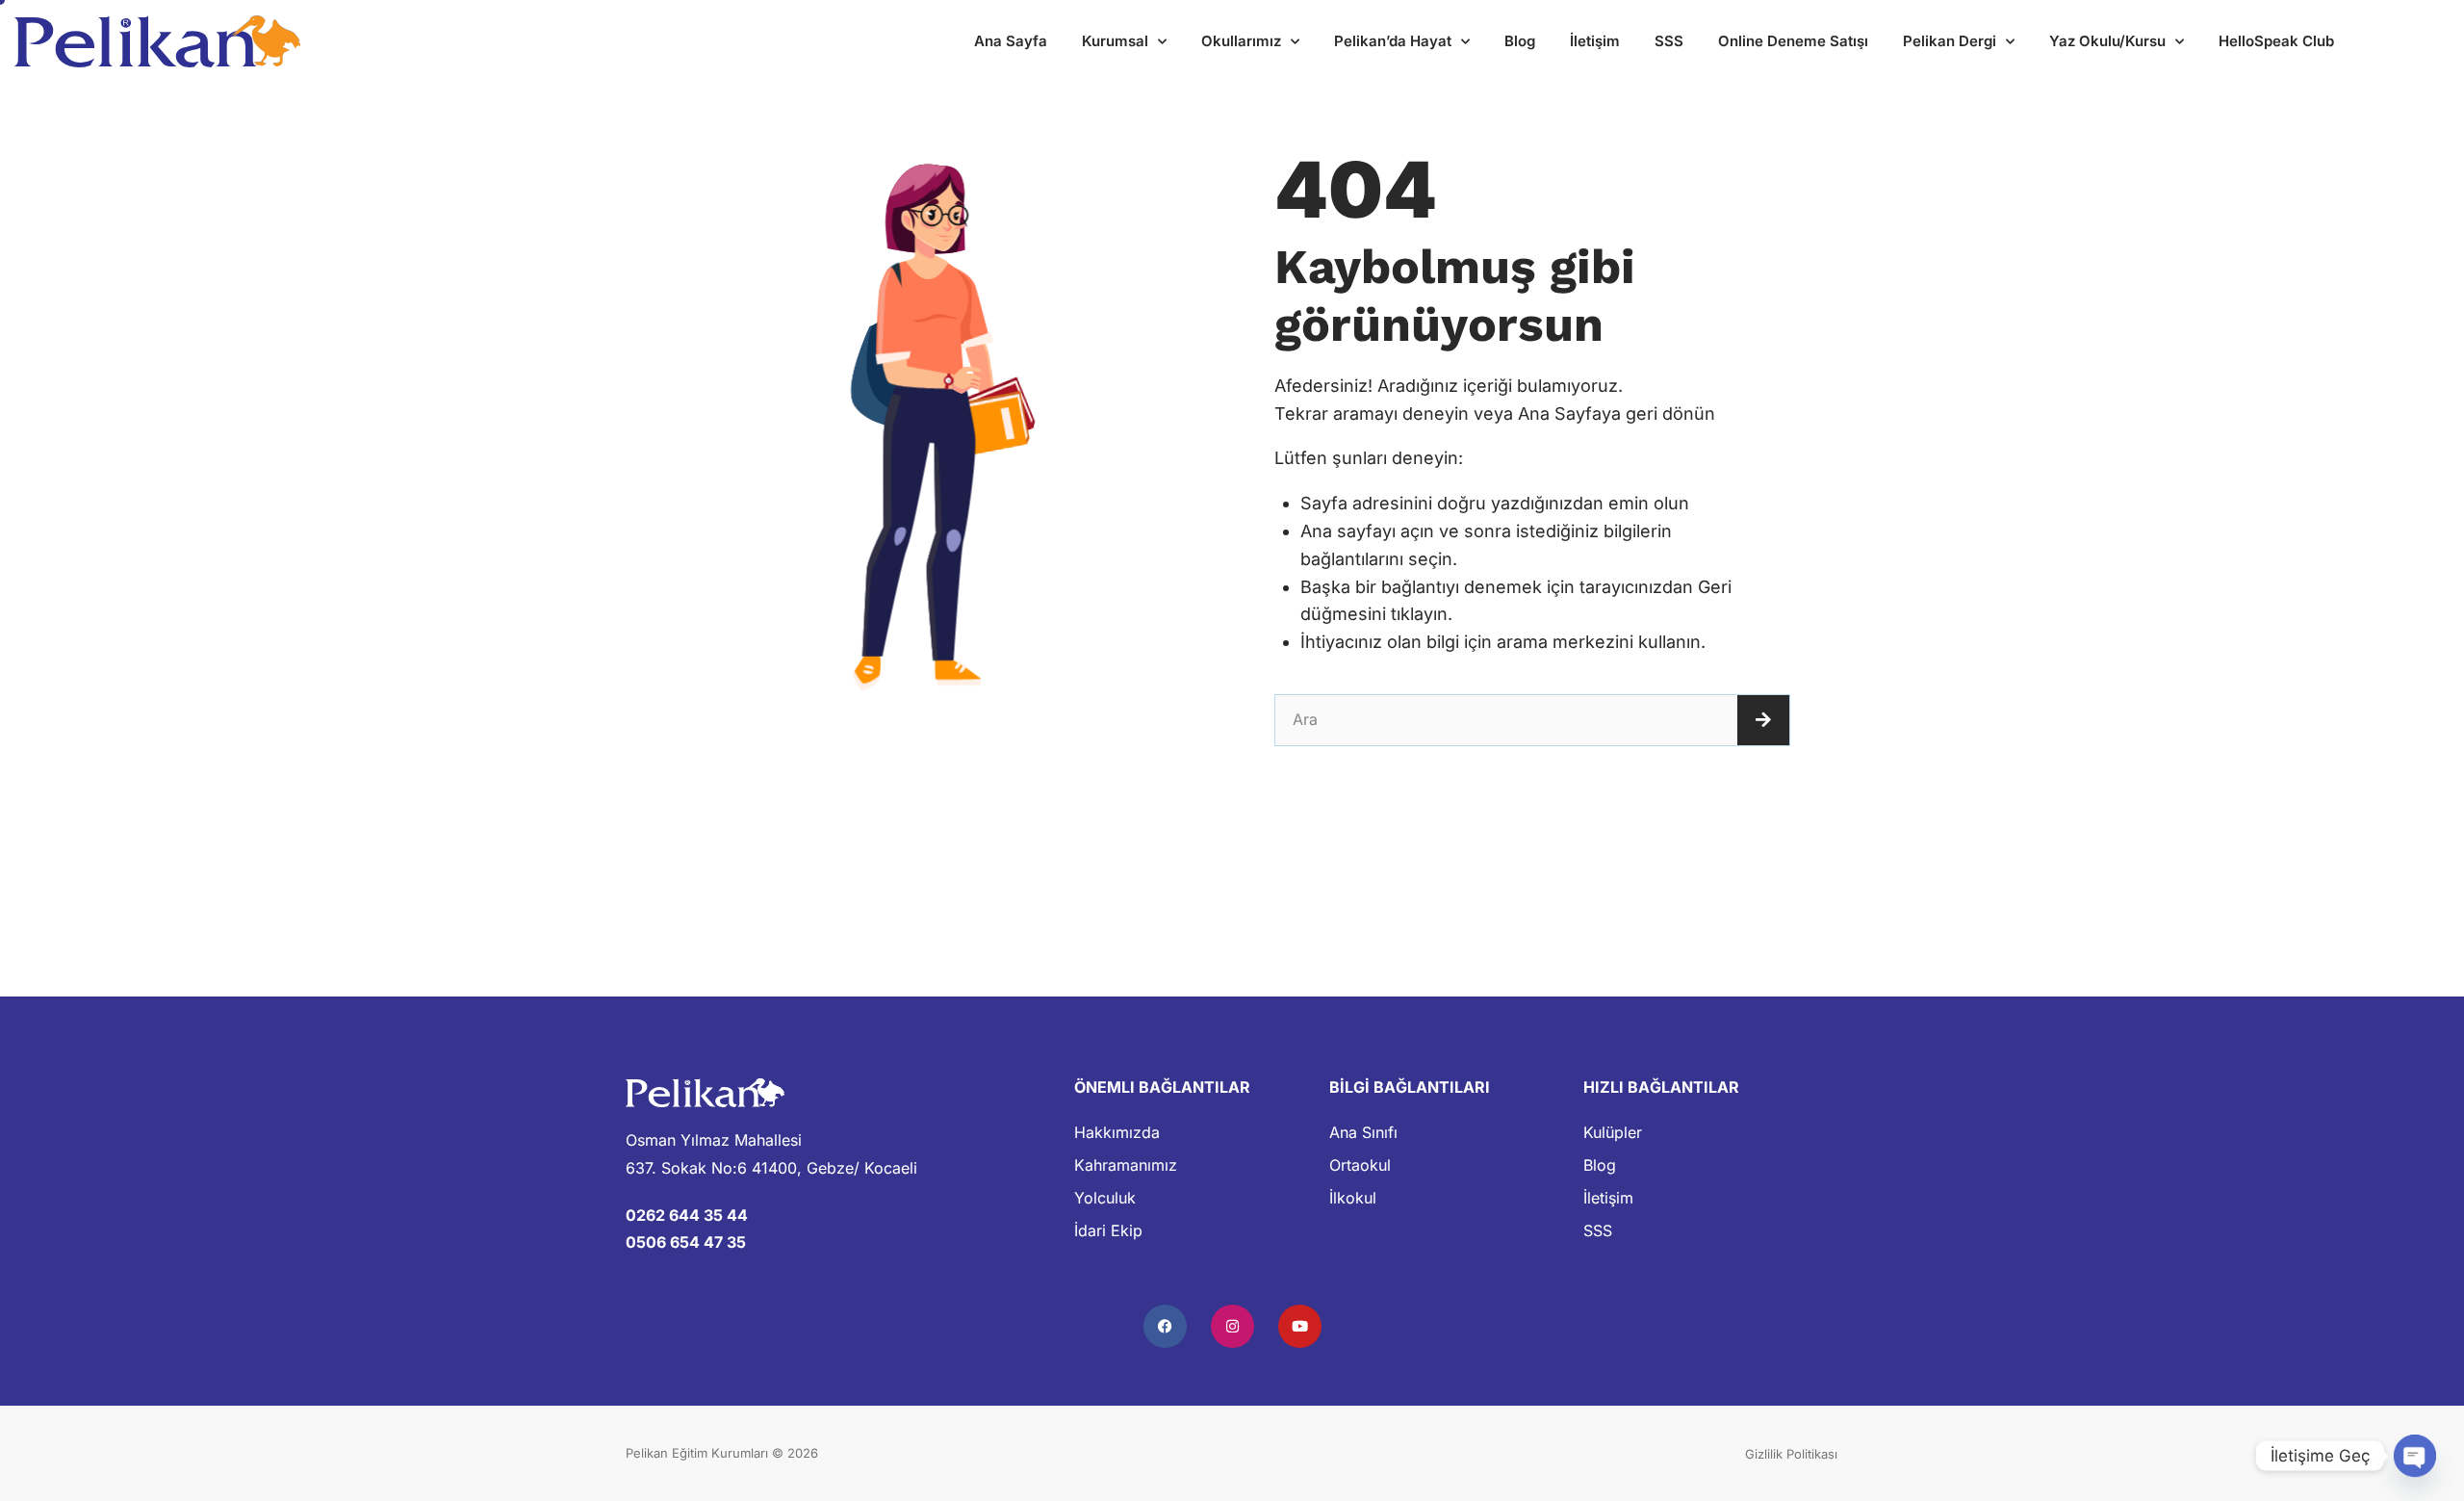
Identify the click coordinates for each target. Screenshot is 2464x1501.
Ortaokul (1360, 1165)
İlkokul (1353, 1198)
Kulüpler (1613, 1132)
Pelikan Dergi (1950, 41)
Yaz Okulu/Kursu (2107, 41)
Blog (1520, 41)
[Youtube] (1300, 1326)
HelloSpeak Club (2276, 41)
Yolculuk (1105, 1198)
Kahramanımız (1126, 1165)
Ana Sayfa (1011, 41)
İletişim (1595, 41)
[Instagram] (1232, 1326)
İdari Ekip (1108, 1230)
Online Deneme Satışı (1793, 41)
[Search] (1763, 720)
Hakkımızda (1117, 1132)
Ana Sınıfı (1363, 1132)
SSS (1669, 41)
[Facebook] (1165, 1326)
